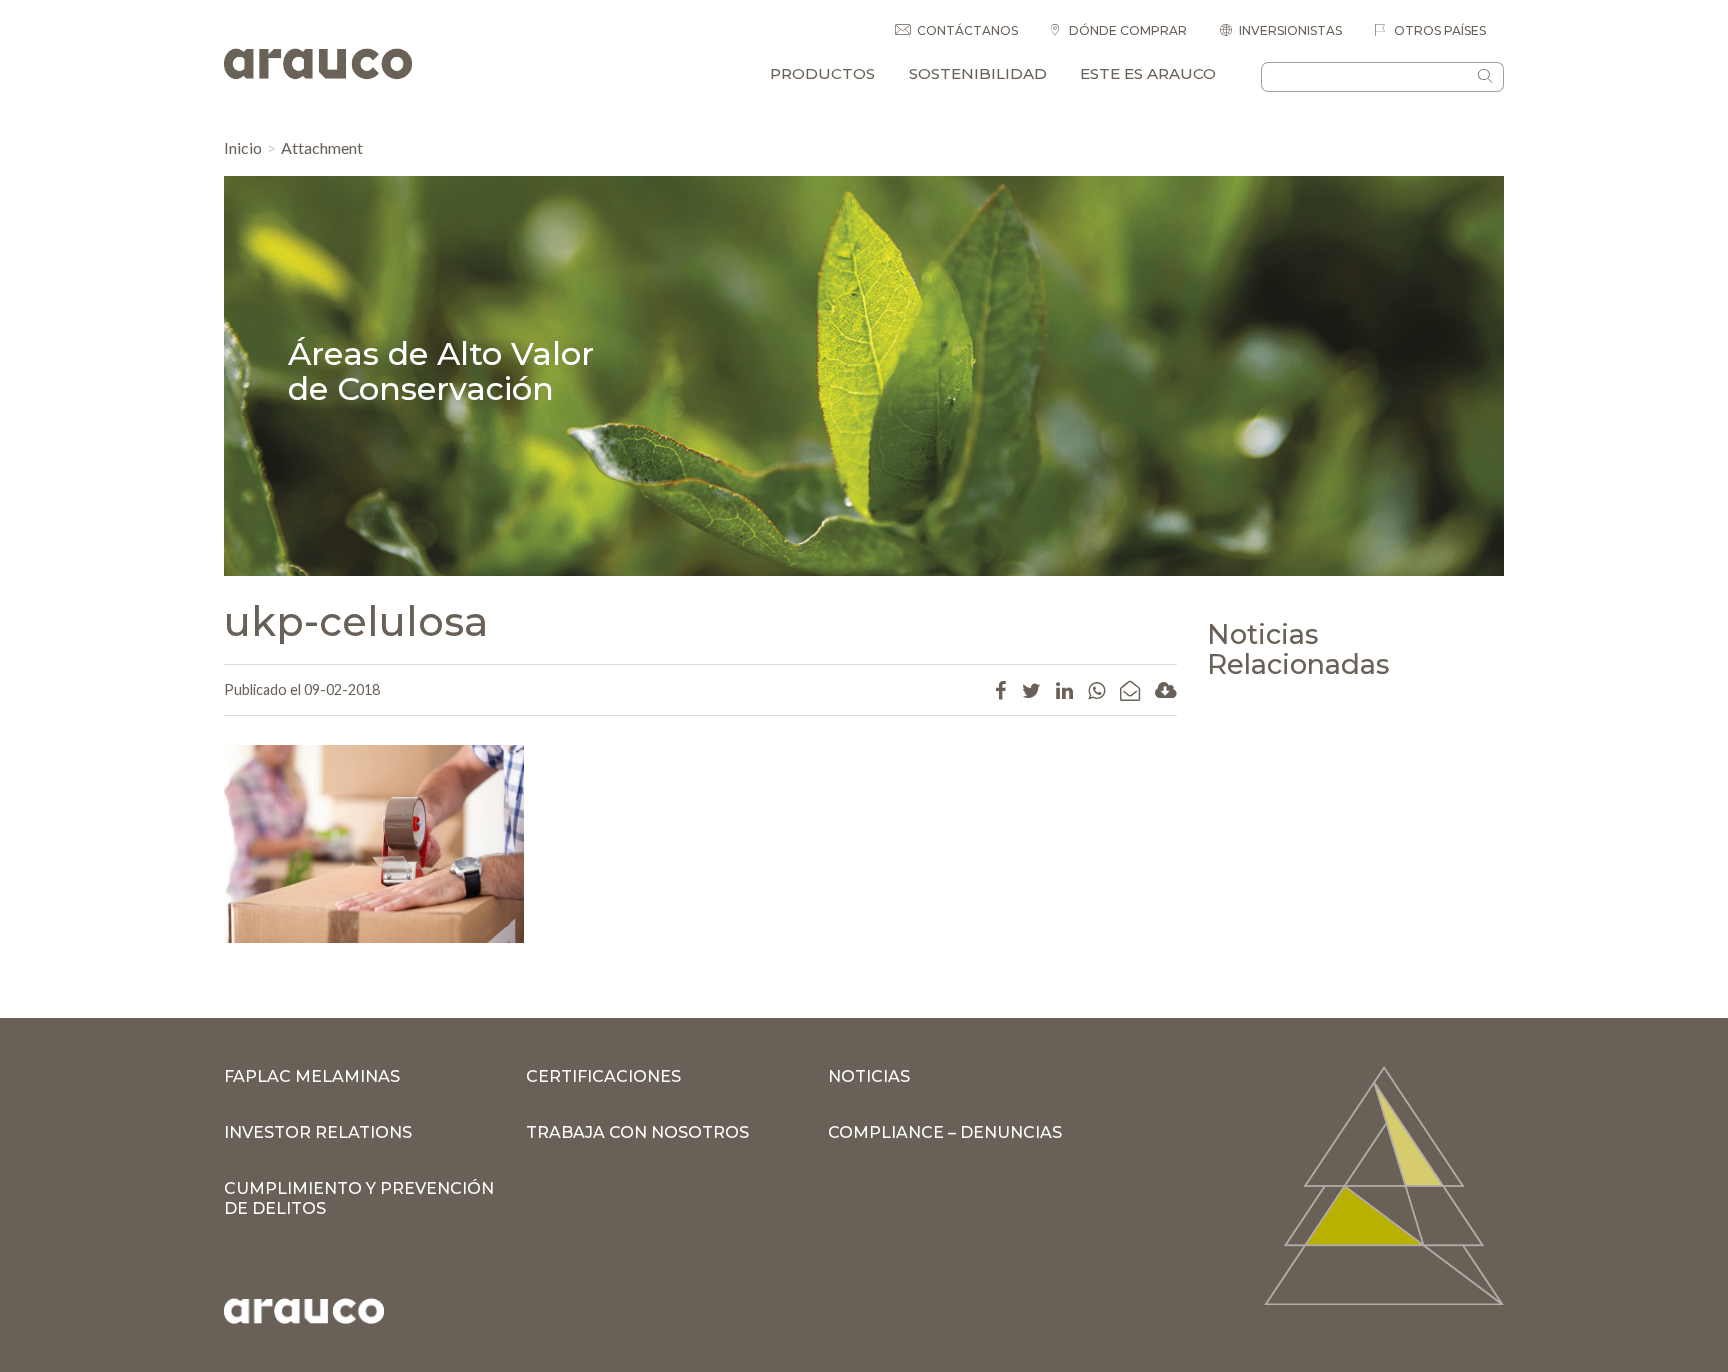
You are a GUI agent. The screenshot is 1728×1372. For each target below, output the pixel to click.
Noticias (869, 1076)
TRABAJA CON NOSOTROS (637, 1132)
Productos (822, 73)
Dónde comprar (1126, 30)
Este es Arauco (1148, 73)
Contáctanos (967, 30)
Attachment (322, 147)
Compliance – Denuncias (945, 1132)
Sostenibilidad (978, 73)
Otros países (1438, 30)
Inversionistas (1290, 30)
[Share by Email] (1130, 690)
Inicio (243, 147)
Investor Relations (318, 1132)
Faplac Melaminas (312, 1076)
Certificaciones (603, 1076)
